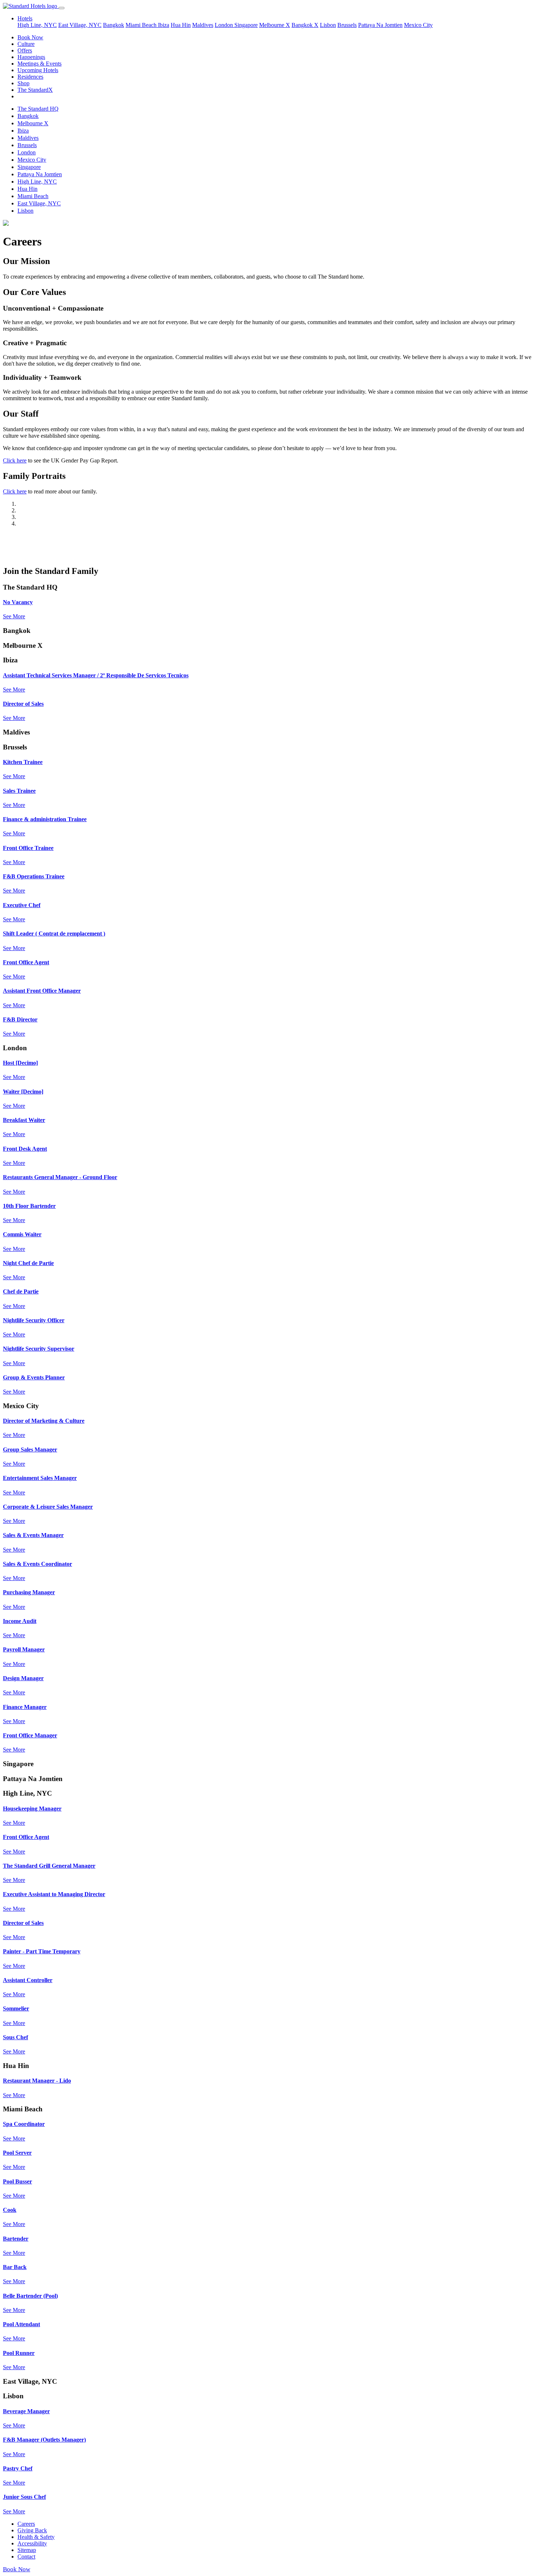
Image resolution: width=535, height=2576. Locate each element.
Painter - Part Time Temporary (42, 1951)
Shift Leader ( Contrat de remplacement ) (54, 933)
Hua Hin (181, 25)
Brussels (347, 25)
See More (14, 616)
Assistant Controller (28, 1980)
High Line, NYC (37, 25)
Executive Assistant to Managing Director (54, 1894)
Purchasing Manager (29, 1592)
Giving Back (32, 2530)
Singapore (246, 25)
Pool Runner (19, 2353)
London (225, 25)
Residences (30, 77)
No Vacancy (18, 602)
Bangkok (114, 25)
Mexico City (418, 25)
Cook (10, 2210)
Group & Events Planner (34, 1377)
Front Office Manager (30, 1735)
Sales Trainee (19, 791)
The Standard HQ (38, 109)
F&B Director (20, 1019)
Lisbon (328, 25)
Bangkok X (305, 25)
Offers (25, 50)
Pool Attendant (21, 2324)
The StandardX (35, 90)
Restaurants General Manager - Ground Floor (60, 1177)
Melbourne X (275, 25)
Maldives (203, 25)
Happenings (31, 57)
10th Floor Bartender (29, 1206)
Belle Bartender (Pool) (30, 2296)
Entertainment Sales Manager (40, 1478)
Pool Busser (17, 2181)
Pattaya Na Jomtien (380, 25)
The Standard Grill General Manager (49, 1866)
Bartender (16, 2239)
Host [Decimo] (20, 1063)
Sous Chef (15, 2037)
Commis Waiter (22, 1234)
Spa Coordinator (24, 2124)
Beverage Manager (26, 2411)
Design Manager (23, 1678)
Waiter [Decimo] (23, 1092)
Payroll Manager (24, 1649)
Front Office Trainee (28, 848)
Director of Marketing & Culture (44, 1421)
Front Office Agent (26, 962)
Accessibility (32, 2543)
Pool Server (17, 2153)
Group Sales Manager (30, 1450)
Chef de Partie (21, 1291)
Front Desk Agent (25, 1149)
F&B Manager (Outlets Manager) (44, 2440)
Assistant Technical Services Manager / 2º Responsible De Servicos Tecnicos (96, 675)
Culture (26, 44)
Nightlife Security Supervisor (39, 1349)
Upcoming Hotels (38, 70)
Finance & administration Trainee (45, 819)
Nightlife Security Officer (34, 1320)
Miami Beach (142, 25)
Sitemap (27, 2550)
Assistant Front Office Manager (42, 991)
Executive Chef (22, 905)
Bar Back (15, 2267)
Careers (26, 2524)
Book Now (30, 37)
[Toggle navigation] (62, 8)
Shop (23, 83)
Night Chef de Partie (28, 1263)
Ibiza (164, 25)
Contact (26, 2557)
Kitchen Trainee (23, 762)
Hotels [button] (25, 18)
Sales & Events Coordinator (37, 1564)
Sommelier (16, 2008)
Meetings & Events (39, 64)
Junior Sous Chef (24, 2497)
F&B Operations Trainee (34, 876)
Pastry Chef (18, 2468)
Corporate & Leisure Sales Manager (48, 1507)
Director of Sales (23, 704)
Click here (15, 460)
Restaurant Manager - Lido (37, 2081)
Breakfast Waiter (24, 1120)
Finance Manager (25, 1707)
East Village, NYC (80, 25)
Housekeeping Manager (32, 1809)
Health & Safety (36, 2537)
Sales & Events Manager (33, 1535)
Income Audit (20, 1621)
